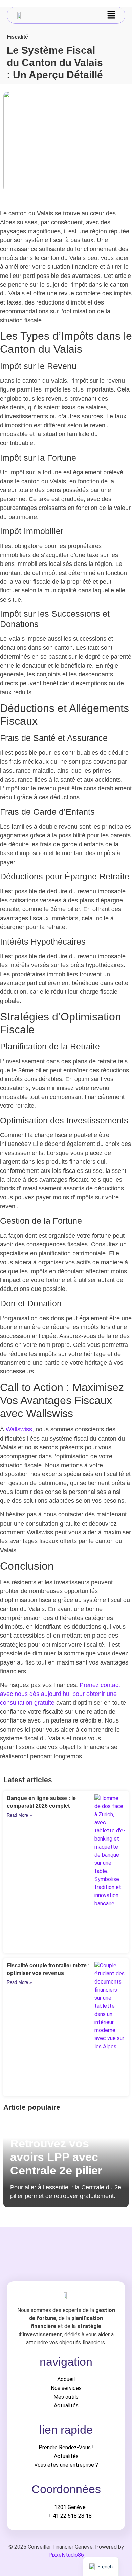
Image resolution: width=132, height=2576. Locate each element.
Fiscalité (17, 37)
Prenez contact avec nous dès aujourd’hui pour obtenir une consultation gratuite (60, 1694)
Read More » (19, 1815)
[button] (111, 15)
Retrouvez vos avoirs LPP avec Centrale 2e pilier (56, 2157)
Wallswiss (19, 1429)
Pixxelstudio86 (66, 2555)
